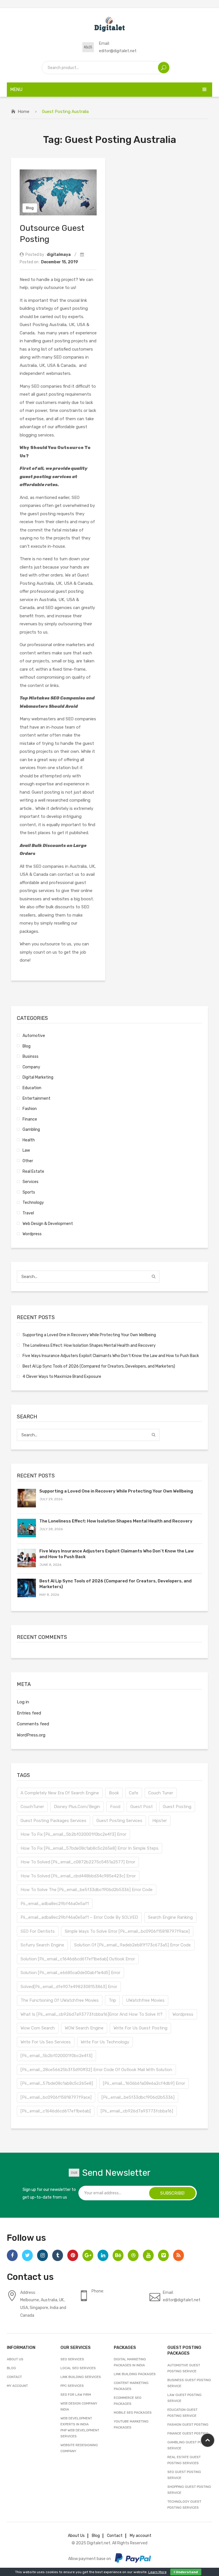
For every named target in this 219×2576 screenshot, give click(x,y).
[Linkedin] (103, 2255)
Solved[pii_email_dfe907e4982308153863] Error (69, 1987)
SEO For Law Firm (76, 2395)
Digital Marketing (38, 1077)
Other (28, 1161)
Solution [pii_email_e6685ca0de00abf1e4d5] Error (70, 1973)
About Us (15, 2359)
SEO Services (72, 2359)
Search (164, 68)
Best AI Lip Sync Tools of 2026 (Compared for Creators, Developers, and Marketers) (99, 1366)
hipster (160, 1821)
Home (24, 112)
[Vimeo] (163, 2255)
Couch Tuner (161, 1793)
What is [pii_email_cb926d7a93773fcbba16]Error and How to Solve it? (92, 2014)
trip (112, 2000)
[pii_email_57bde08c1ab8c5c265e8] (57, 2083)
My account (17, 2386)
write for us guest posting (140, 2028)
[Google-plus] (88, 2255)
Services (31, 1182)
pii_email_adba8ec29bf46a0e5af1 (55, 1904)
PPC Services (72, 2386)
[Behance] (118, 2255)
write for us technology (105, 2042)
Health (29, 1140)
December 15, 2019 (59, 262)
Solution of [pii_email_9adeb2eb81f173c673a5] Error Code (132, 1945)
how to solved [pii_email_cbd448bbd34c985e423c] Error (78, 1876)
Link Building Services (81, 2377)
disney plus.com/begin (77, 1807)
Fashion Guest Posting (188, 2425)
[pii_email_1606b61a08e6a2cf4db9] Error (144, 2083)
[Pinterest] (73, 2255)
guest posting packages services (53, 1821)
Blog (30, 208)
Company (31, 1067)
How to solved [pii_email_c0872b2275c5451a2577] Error (78, 1862)
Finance (30, 1119)
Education (32, 1088)
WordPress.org (31, 1735)
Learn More (157, 2572)
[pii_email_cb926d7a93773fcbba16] (137, 2111)
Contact (14, 2377)
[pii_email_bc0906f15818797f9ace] (56, 2097)
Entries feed (29, 1713)
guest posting (177, 1807)
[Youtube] (148, 2255)
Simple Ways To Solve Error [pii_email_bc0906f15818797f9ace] (127, 1931)
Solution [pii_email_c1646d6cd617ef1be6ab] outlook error (78, 1959)
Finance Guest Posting (188, 2433)
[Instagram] (42, 2255)
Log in (23, 1702)
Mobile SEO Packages (133, 2413)
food (115, 1807)
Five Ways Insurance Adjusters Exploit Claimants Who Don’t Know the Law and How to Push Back (111, 1356)
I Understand (186, 2572)
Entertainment (36, 1098)
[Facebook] (12, 2255)
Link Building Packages (135, 2374)
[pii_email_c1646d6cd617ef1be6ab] (56, 2111)
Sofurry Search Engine (42, 1945)
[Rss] (179, 2255)
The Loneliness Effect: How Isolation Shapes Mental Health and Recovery (89, 1345)
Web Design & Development (48, 1224)
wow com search (38, 2028)
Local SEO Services (78, 2368)
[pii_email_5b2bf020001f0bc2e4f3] (56, 2056)
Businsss (31, 1056)
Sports (29, 1192)
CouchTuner (32, 1807)
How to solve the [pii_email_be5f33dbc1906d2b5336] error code (87, 1890)
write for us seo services (46, 2042)
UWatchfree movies (145, 2000)
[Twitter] (27, 2255)
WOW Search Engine (84, 2028)
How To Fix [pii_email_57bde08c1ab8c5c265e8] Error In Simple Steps (90, 1848)
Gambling (31, 1129)
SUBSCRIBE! (172, 2193)
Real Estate (33, 1171)
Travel (28, 1213)
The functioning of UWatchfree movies (60, 2000)
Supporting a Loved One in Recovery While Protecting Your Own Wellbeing (89, 1335)
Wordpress (32, 1234)
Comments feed (33, 1724)
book (114, 1793)
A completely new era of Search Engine (60, 1793)
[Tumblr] (58, 2255)
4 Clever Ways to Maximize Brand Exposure (62, 1376)
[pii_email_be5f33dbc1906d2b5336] (138, 2097)
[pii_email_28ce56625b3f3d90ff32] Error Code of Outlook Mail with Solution (96, 2070)
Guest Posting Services (119, 1821)
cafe (134, 1793)
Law (26, 1150)
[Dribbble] (133, 2255)
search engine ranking (170, 1917)
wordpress (183, 2014)
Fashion (30, 1109)
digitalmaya (59, 254)
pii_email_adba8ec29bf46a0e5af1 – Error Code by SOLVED (79, 1917)
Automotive (34, 1036)
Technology (33, 1202)
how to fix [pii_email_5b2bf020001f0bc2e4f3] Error (73, 1834)
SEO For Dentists (38, 1931)
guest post (142, 1807)
